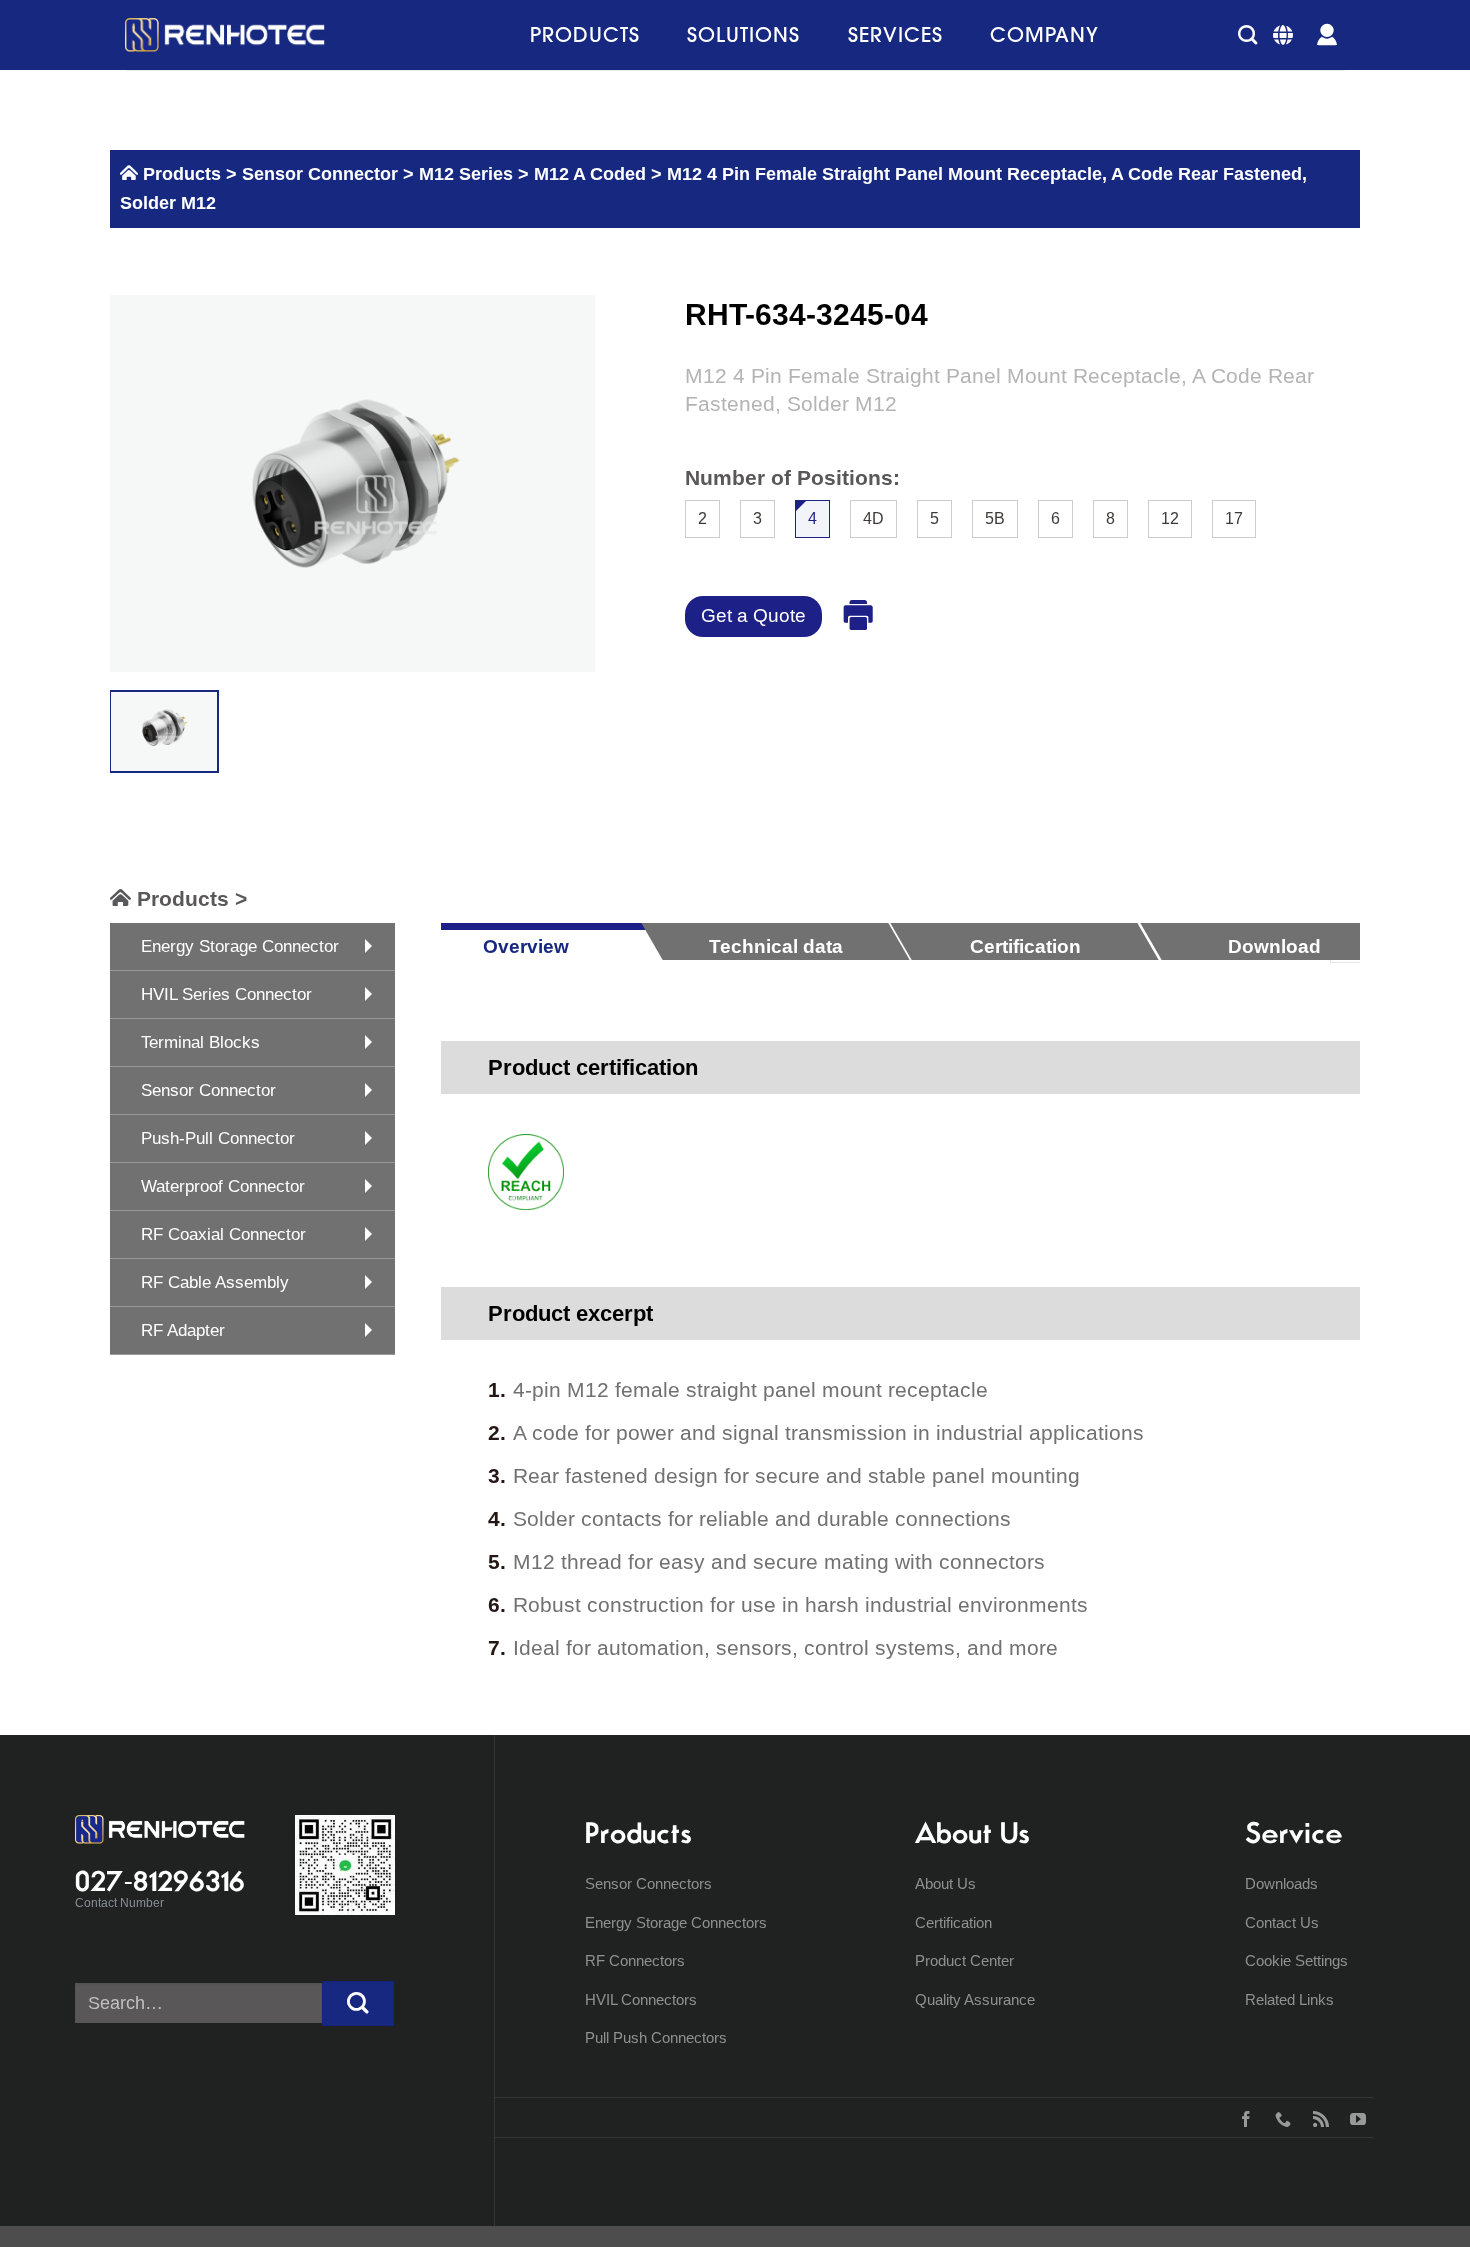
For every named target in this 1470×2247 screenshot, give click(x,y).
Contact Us (1282, 1922)
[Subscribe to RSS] (1316, 2117)
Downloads (1281, 1883)
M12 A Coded (590, 174)
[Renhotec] (225, 35)
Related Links (1289, 1999)
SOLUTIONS (743, 34)
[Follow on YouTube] (1353, 2117)
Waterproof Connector (223, 1186)
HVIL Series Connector (226, 994)
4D (873, 518)
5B (995, 518)
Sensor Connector (317, 174)
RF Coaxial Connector (223, 1234)
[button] (1247, 34)
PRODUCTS (585, 34)
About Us (945, 1883)
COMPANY (1044, 34)
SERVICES (895, 34)
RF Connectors (635, 1960)
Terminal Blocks (200, 1042)
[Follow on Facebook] (1241, 2117)
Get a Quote (753, 615)
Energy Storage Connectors (676, 1922)
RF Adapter (183, 1330)
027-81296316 (160, 1881)
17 (1234, 518)
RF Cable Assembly (215, 1282)
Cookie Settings (1296, 1960)
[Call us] (1278, 2117)
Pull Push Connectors (656, 2037)
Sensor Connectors (648, 1883)
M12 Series (466, 174)
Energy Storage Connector (240, 946)
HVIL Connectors (641, 1999)
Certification (953, 1922)
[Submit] (358, 2003)
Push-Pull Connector (218, 1138)
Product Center (964, 1960)
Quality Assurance (975, 1999)
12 (1170, 518)
